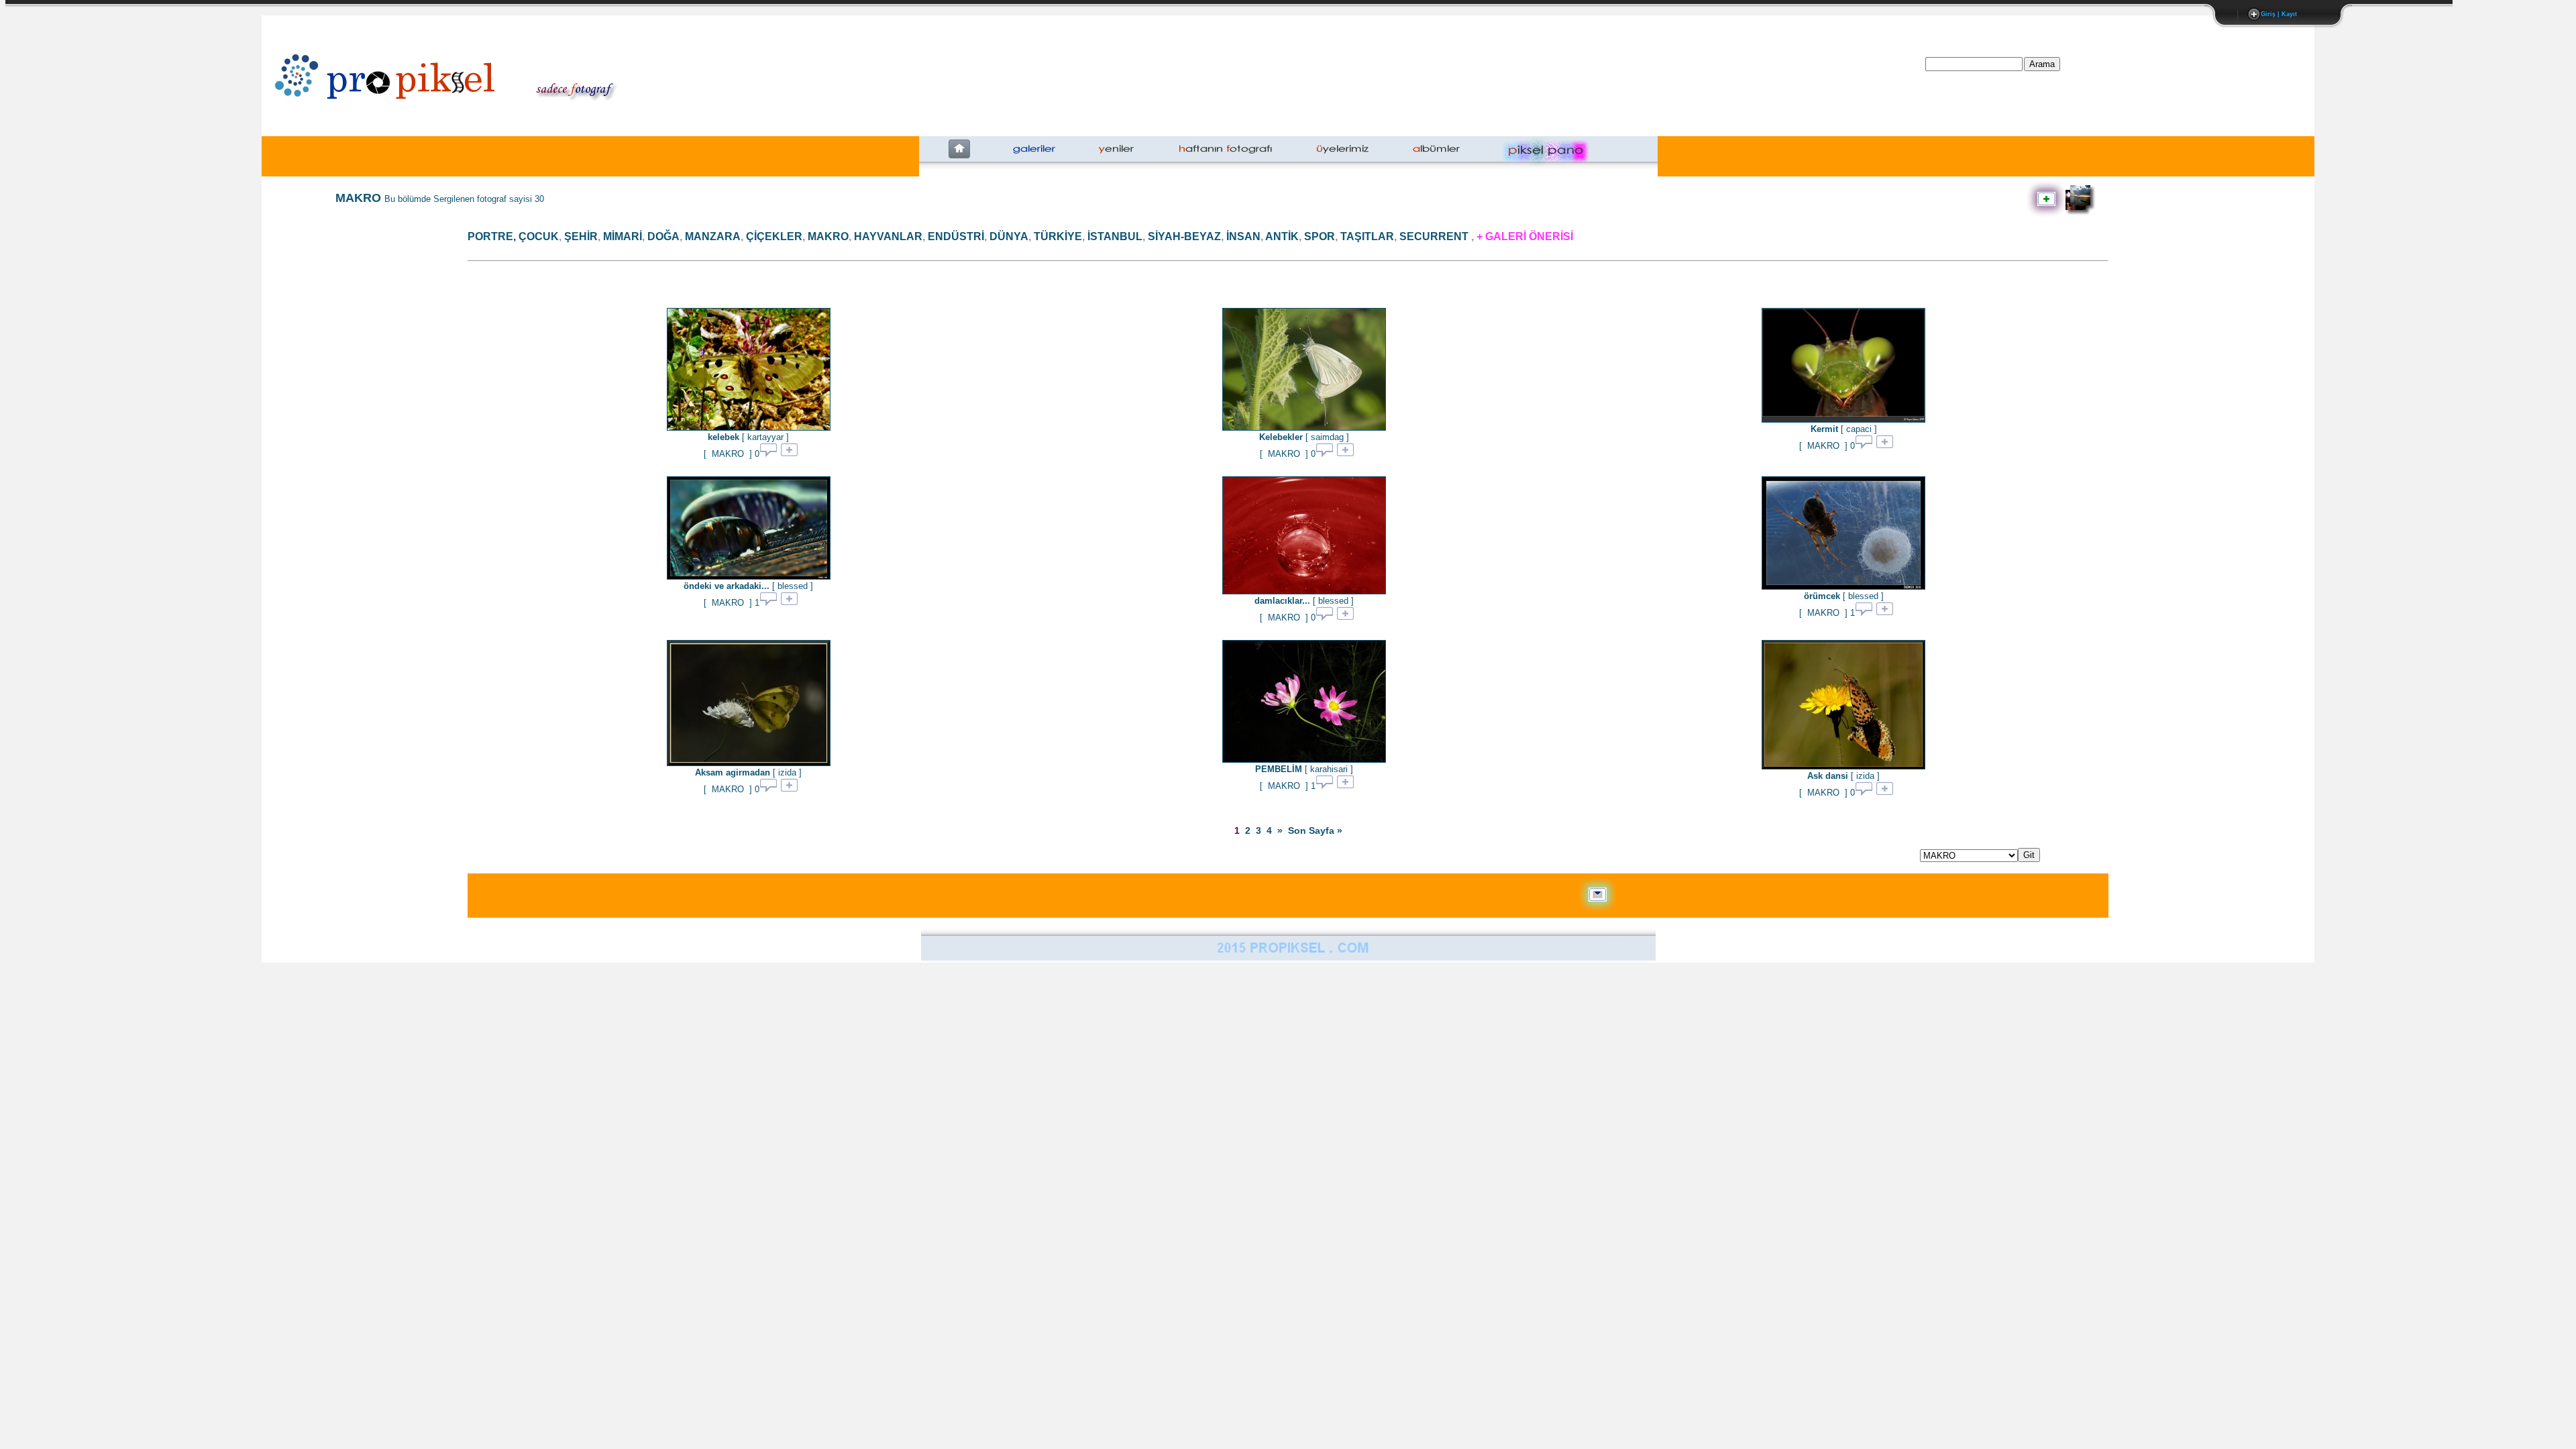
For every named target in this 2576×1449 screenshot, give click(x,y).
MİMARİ (623, 236)
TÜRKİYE (1058, 236)
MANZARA (713, 236)
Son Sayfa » (1315, 830)
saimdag (1327, 437)
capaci (1859, 429)
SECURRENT (1434, 236)
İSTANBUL (1115, 236)
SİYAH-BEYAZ (1184, 236)
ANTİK (1282, 236)
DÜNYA (1009, 236)
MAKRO (828, 236)
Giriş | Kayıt (2279, 14)
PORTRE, (492, 236)
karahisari (1329, 769)
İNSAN (1243, 236)
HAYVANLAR (888, 236)
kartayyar (765, 437)
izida (787, 772)
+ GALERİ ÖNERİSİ (1525, 236)
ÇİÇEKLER (774, 236)
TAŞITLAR (1367, 236)
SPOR (1320, 236)
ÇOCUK (539, 236)
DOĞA (663, 236)
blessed (793, 586)
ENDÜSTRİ (956, 236)
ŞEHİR (581, 236)
